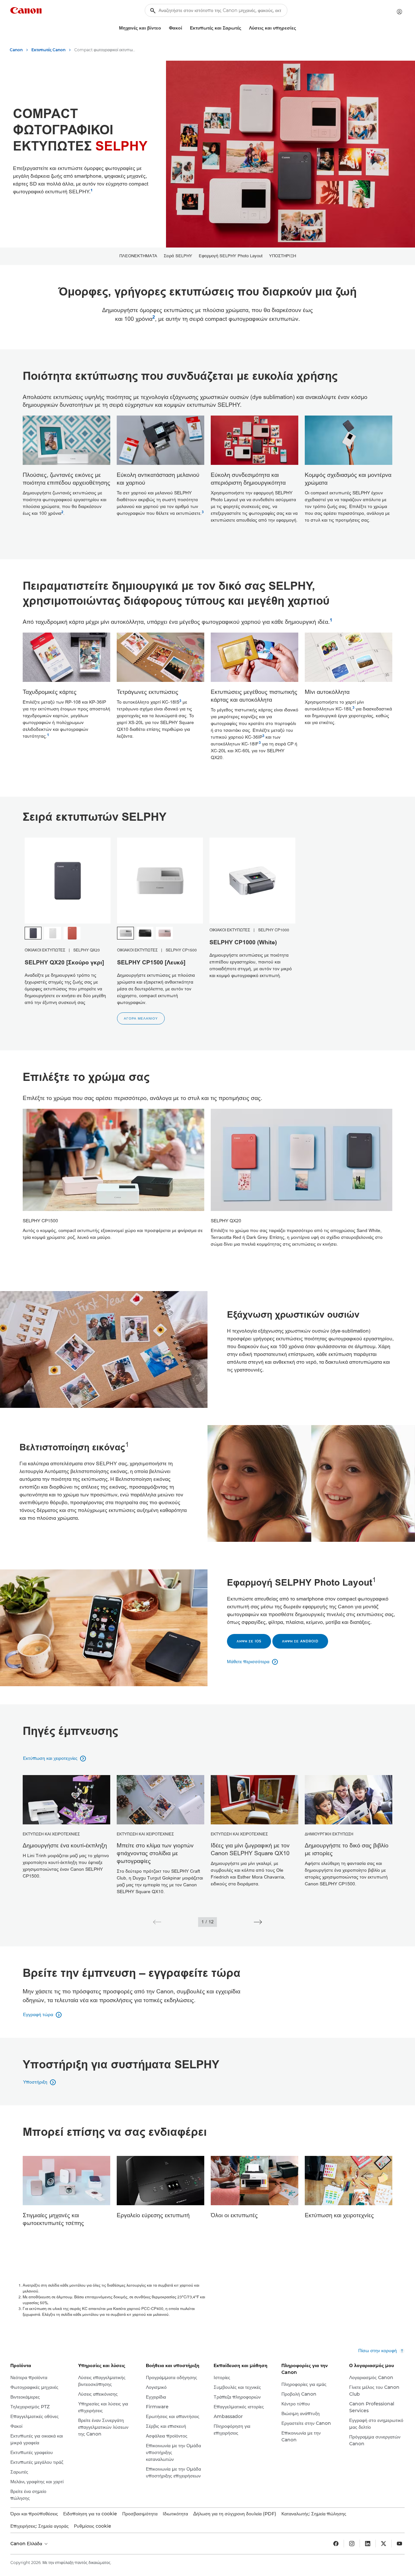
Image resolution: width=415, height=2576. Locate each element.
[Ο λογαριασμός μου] (399, 12)
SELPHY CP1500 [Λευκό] (151, 963)
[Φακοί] (185, 28)
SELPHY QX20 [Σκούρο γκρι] (64, 963)
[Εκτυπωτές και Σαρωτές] (244, 28)
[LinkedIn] (368, 2544)
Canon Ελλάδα (27, 2544)
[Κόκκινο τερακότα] (72, 933)
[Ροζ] (164, 933)
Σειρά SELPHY (178, 256)
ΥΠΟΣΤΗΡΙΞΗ (283, 256)
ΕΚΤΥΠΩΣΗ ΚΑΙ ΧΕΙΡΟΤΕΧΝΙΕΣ (51, 1834)
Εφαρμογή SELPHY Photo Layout (231, 256)
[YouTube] (399, 2544)
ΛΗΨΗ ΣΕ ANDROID (300, 1641)
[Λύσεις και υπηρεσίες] (299, 28)
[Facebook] (336, 2544)
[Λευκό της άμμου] (53, 933)
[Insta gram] (352, 2544)
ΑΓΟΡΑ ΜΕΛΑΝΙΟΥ (141, 1018)
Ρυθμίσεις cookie (93, 2526)
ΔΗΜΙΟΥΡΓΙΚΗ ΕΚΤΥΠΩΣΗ (329, 1834)
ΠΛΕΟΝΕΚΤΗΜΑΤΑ (138, 256)
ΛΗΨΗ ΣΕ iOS (249, 1641)
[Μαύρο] (145, 933)
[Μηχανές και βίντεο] (164, 28)
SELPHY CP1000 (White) (243, 943)
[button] (157, 1922)
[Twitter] (384, 2544)
